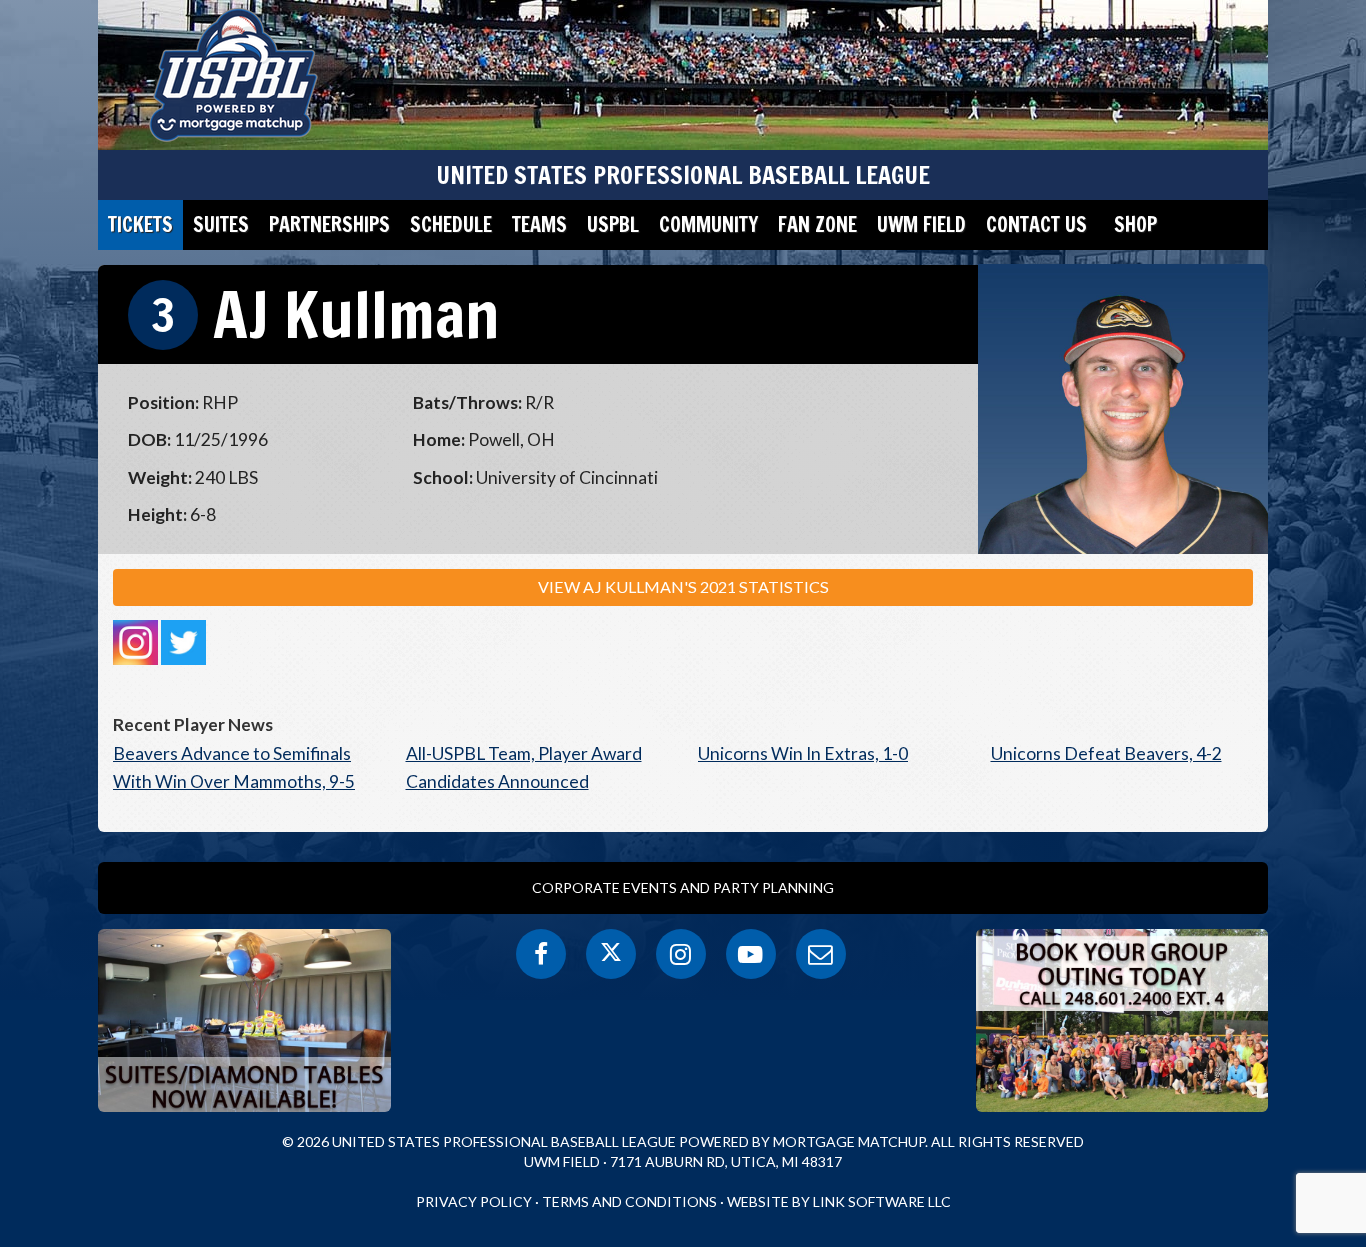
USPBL (613, 224)
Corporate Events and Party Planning (683, 887)
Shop (1135, 224)
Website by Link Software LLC (839, 1201)
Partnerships (329, 224)
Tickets (140, 224)
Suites (221, 224)
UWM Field (921, 224)
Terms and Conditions (629, 1201)
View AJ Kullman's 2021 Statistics (683, 586)
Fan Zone (817, 224)
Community (708, 224)
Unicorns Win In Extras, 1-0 (803, 753)
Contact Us (1036, 224)
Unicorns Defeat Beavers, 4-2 (1106, 753)
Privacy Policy (474, 1201)
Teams (539, 224)
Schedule (451, 224)
